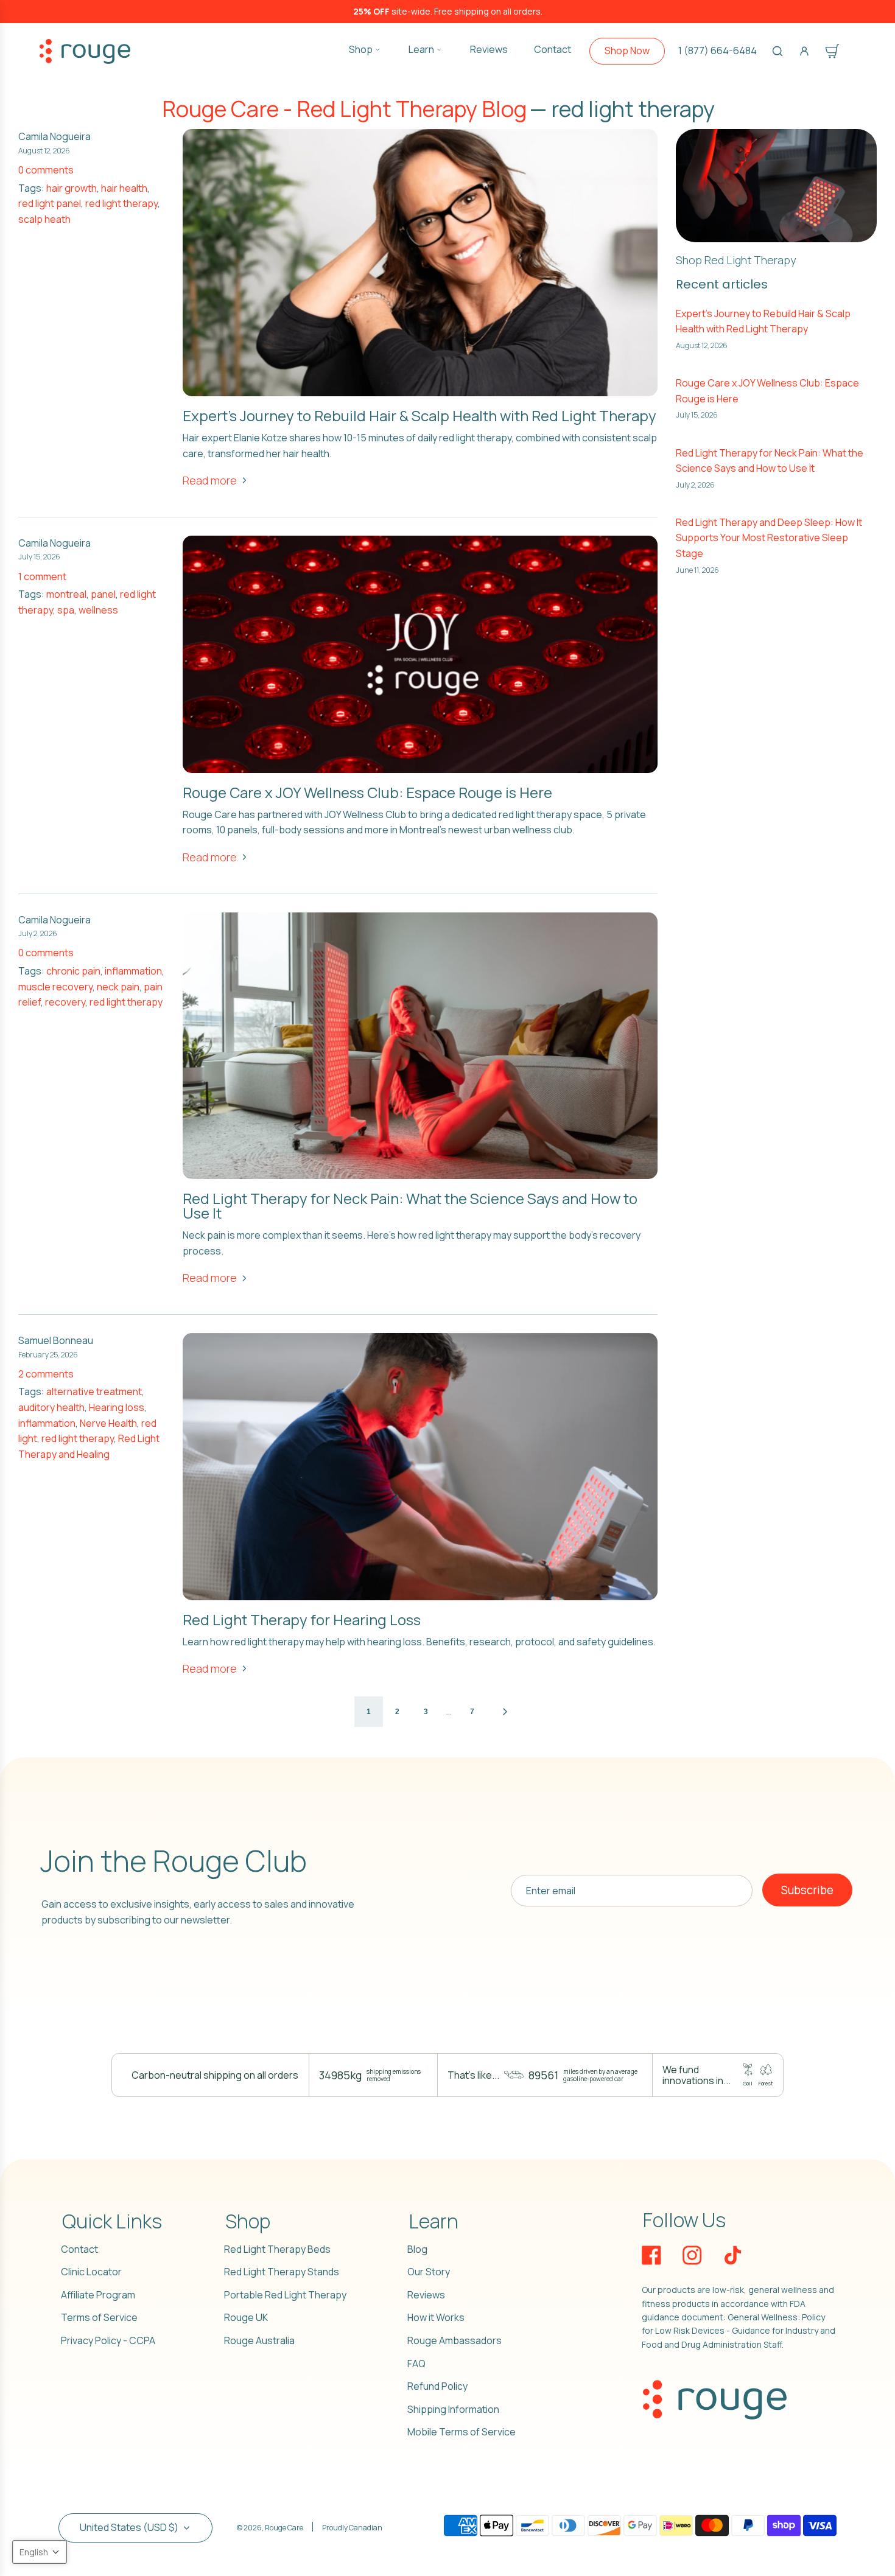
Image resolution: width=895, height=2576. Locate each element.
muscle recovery (55, 987)
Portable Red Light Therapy (285, 2295)
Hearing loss (117, 1407)
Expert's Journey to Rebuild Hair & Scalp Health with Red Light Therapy (419, 415)
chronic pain (73, 971)
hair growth (72, 188)
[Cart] (832, 51)
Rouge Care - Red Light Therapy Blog (344, 109)
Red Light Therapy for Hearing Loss (302, 1619)
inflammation (133, 971)
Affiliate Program (98, 2295)
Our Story (429, 2272)
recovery (65, 1002)
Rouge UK (246, 2317)
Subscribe (807, 1890)
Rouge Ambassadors (455, 2340)
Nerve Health (108, 1423)
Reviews (426, 2295)
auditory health (51, 1407)
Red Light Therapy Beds (277, 2249)
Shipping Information (453, 2409)
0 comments (46, 170)
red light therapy (121, 203)
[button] (40, 2552)
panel (103, 594)
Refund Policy (437, 2386)
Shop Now (627, 51)
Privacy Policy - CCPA (108, 2340)
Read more (210, 480)
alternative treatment (94, 1391)
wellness (98, 610)
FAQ (416, 2364)
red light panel (50, 203)
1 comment (42, 576)
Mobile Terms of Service (462, 2432)
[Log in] (804, 51)
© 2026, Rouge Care (270, 2528)
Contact (79, 2249)
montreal (66, 594)
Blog (417, 2249)
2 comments (46, 1374)
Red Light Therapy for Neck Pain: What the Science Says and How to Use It (410, 1206)
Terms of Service (99, 2317)
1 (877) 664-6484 (718, 51)
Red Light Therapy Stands (282, 2272)
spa (66, 610)
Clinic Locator (91, 2272)
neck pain (118, 987)
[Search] (777, 51)
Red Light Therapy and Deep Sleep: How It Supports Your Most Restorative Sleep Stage (769, 538)
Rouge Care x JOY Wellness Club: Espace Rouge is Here (367, 792)
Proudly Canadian (352, 2528)
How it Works (436, 2317)
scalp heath (44, 219)
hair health (124, 188)
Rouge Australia (259, 2340)
